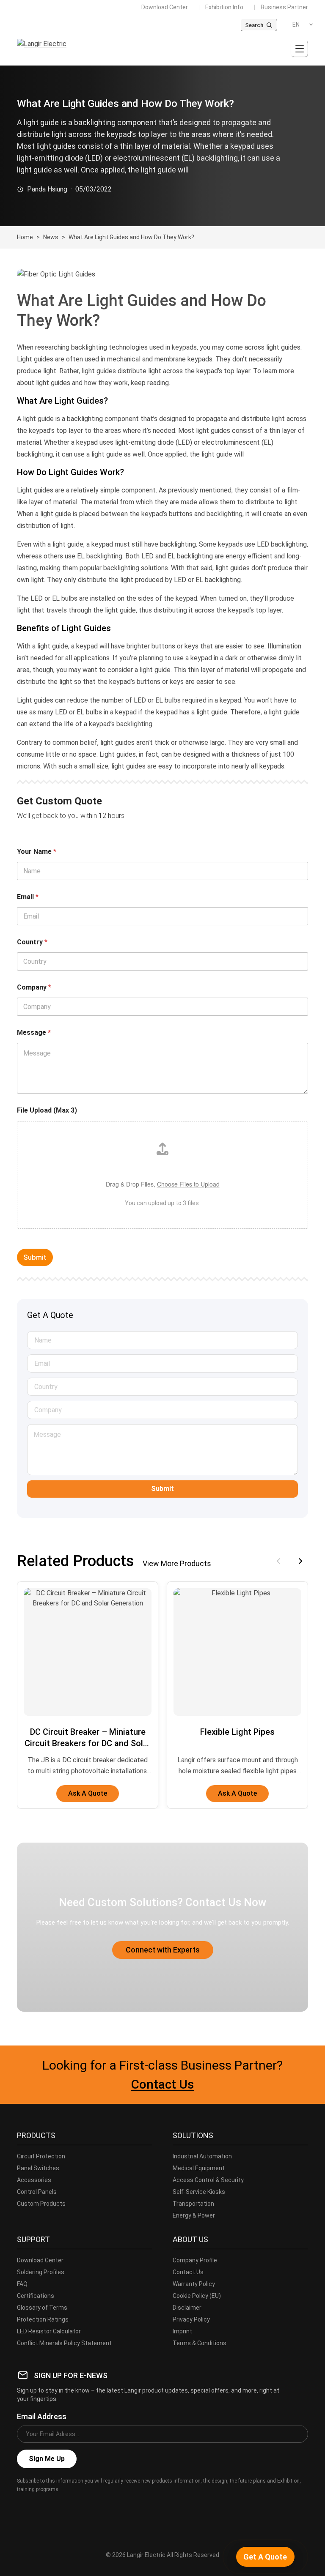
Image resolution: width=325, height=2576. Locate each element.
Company (34, 987)
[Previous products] (278, 1561)
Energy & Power (194, 2215)
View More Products (177, 1564)
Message (34, 1032)
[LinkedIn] (60, 2508)
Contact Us (162, 2084)
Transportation (193, 2204)
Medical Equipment (199, 2168)
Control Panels (37, 2192)
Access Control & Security (208, 2180)
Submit (35, 1257)
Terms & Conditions (200, 2343)
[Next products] (300, 1561)
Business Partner (284, 7)
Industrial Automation (202, 2156)
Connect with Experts (163, 1950)
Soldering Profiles (41, 2272)
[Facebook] (23, 2508)
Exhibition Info (224, 7)
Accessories (34, 2180)
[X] (41, 2508)
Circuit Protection (41, 2156)
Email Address (42, 2416)
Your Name (37, 852)
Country (32, 942)
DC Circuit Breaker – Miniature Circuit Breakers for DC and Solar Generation (88, 1743)
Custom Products (41, 2204)
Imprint (182, 2331)
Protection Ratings (43, 2319)
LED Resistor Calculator (49, 2331)
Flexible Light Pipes (237, 1732)
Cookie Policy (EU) (197, 2296)
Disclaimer (187, 2308)
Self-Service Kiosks (199, 2192)
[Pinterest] (79, 2508)
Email (28, 897)
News (51, 237)
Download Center (165, 7)
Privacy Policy (191, 2319)
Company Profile (195, 2260)
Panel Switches (38, 2168)
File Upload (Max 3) (47, 1110)
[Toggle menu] (300, 49)
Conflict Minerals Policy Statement (64, 2343)
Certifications (36, 2296)
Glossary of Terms (42, 2308)
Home (25, 237)
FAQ (22, 2284)
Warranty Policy (194, 2284)
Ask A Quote (88, 1793)
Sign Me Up (47, 2459)
